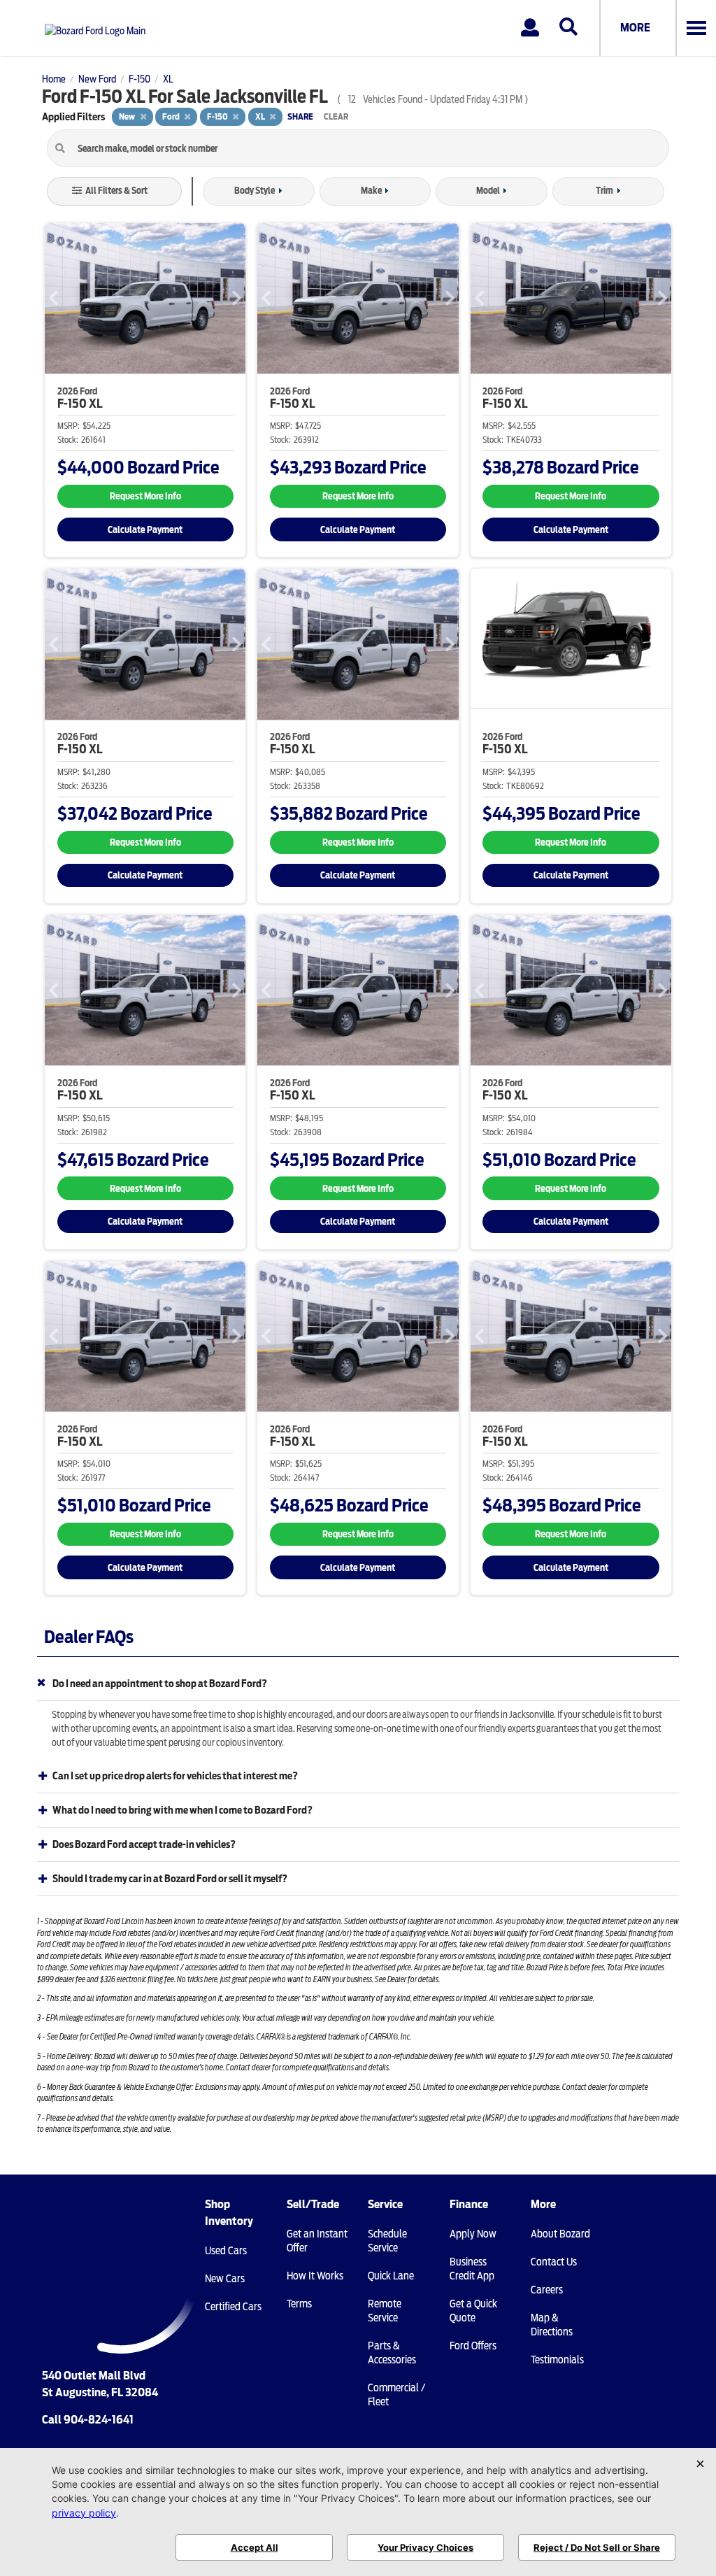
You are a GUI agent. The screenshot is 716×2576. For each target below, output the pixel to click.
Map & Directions (552, 2325)
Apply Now (473, 2234)
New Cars (225, 2279)
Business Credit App (472, 2269)
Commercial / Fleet (396, 2395)
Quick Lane (391, 2276)
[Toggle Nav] (696, 28)
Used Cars (226, 2251)
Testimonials (557, 2360)
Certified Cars (233, 2307)
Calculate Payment (145, 530)
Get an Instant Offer (317, 2241)
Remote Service (385, 2311)
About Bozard (560, 2234)
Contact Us (554, 2262)
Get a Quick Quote (473, 2311)
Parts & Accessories (392, 2353)
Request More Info (145, 496)
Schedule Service (387, 2241)
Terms (299, 2304)
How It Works (315, 2276)
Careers (547, 2290)
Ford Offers (473, 2346)
